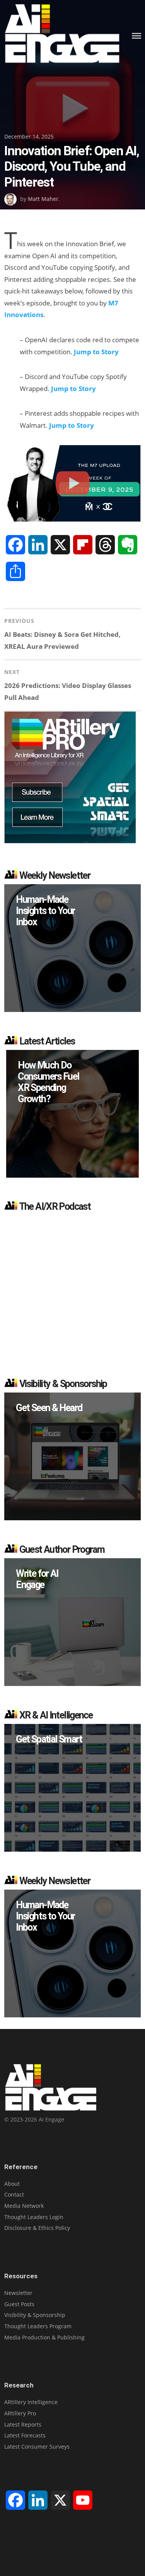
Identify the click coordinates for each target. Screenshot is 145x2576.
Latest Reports (23, 2424)
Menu (136, 36)
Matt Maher (43, 199)
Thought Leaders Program (38, 2326)
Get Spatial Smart (49, 1739)
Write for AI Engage (37, 1579)
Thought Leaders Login (34, 2217)
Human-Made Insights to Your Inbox (45, 911)
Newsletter (18, 2293)
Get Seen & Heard (49, 1408)
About (12, 2184)
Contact (14, 2194)
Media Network (24, 2206)
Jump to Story (96, 352)
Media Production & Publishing (44, 2337)
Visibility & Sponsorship (35, 2315)
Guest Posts (19, 2304)
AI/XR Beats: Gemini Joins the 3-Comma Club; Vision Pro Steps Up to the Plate (58, 1088)
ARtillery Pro (20, 2413)
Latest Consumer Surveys (37, 2447)
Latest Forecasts (25, 2435)
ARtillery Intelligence (31, 2402)
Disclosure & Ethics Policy (37, 2228)
